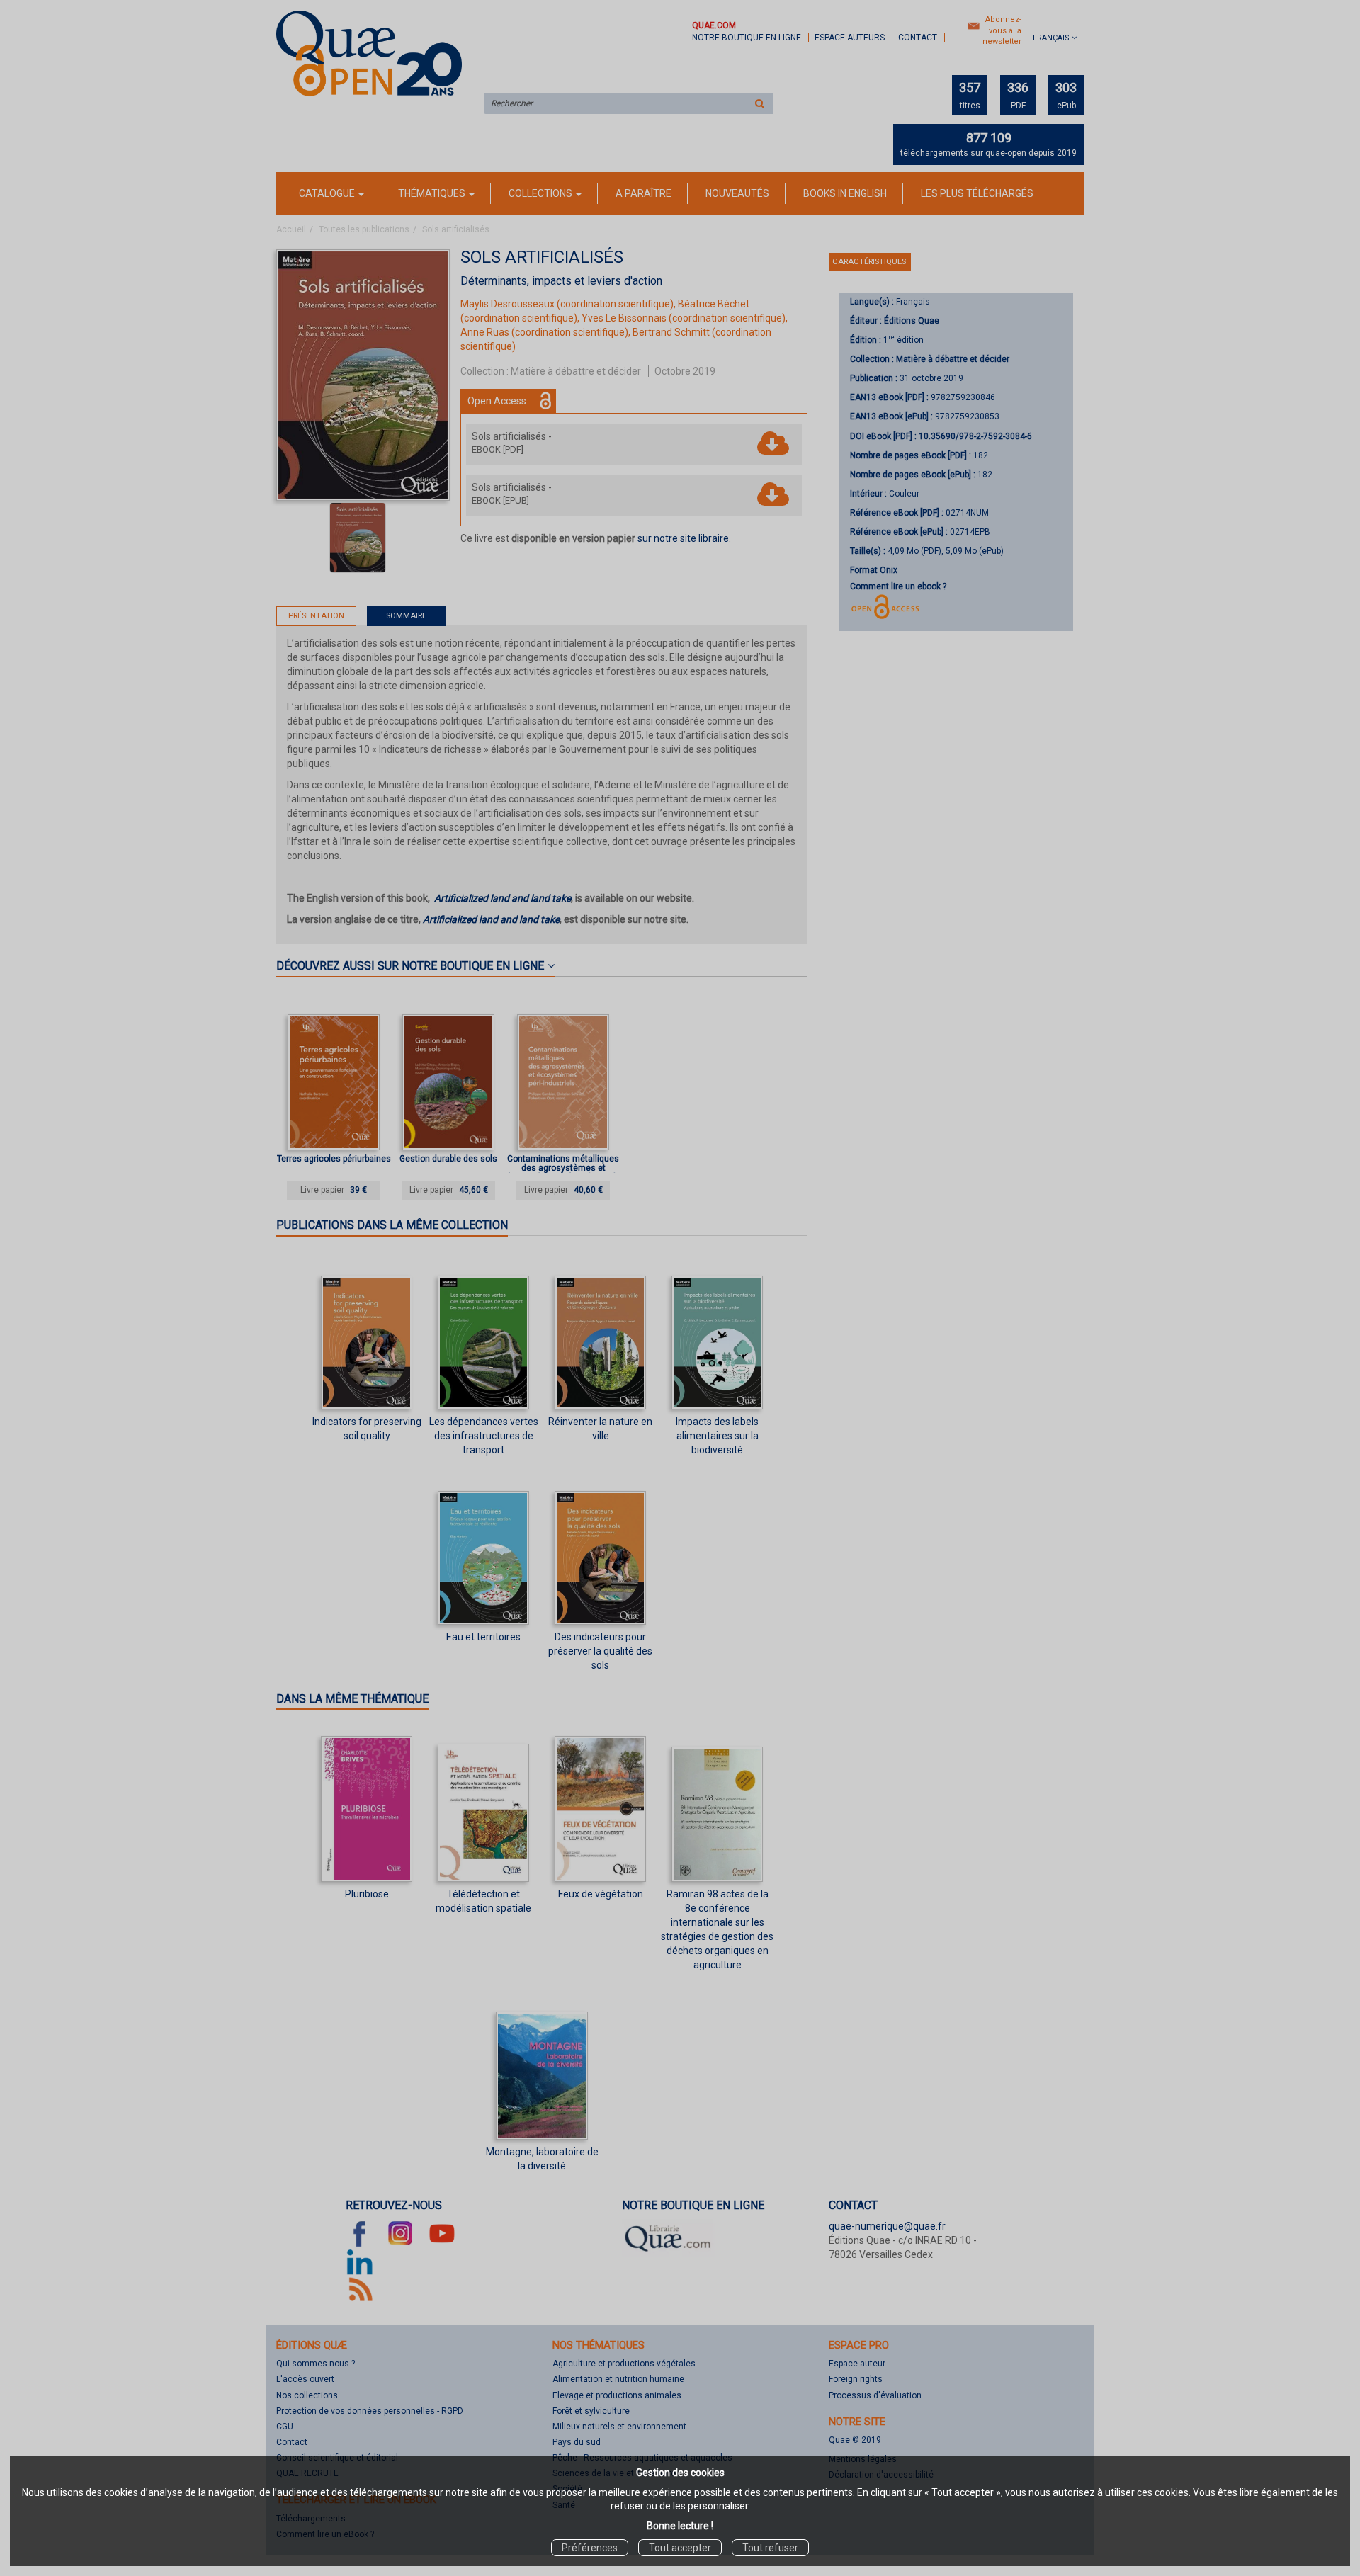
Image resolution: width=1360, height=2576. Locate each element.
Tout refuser (770, 2548)
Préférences (590, 2548)
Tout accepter (680, 2548)
